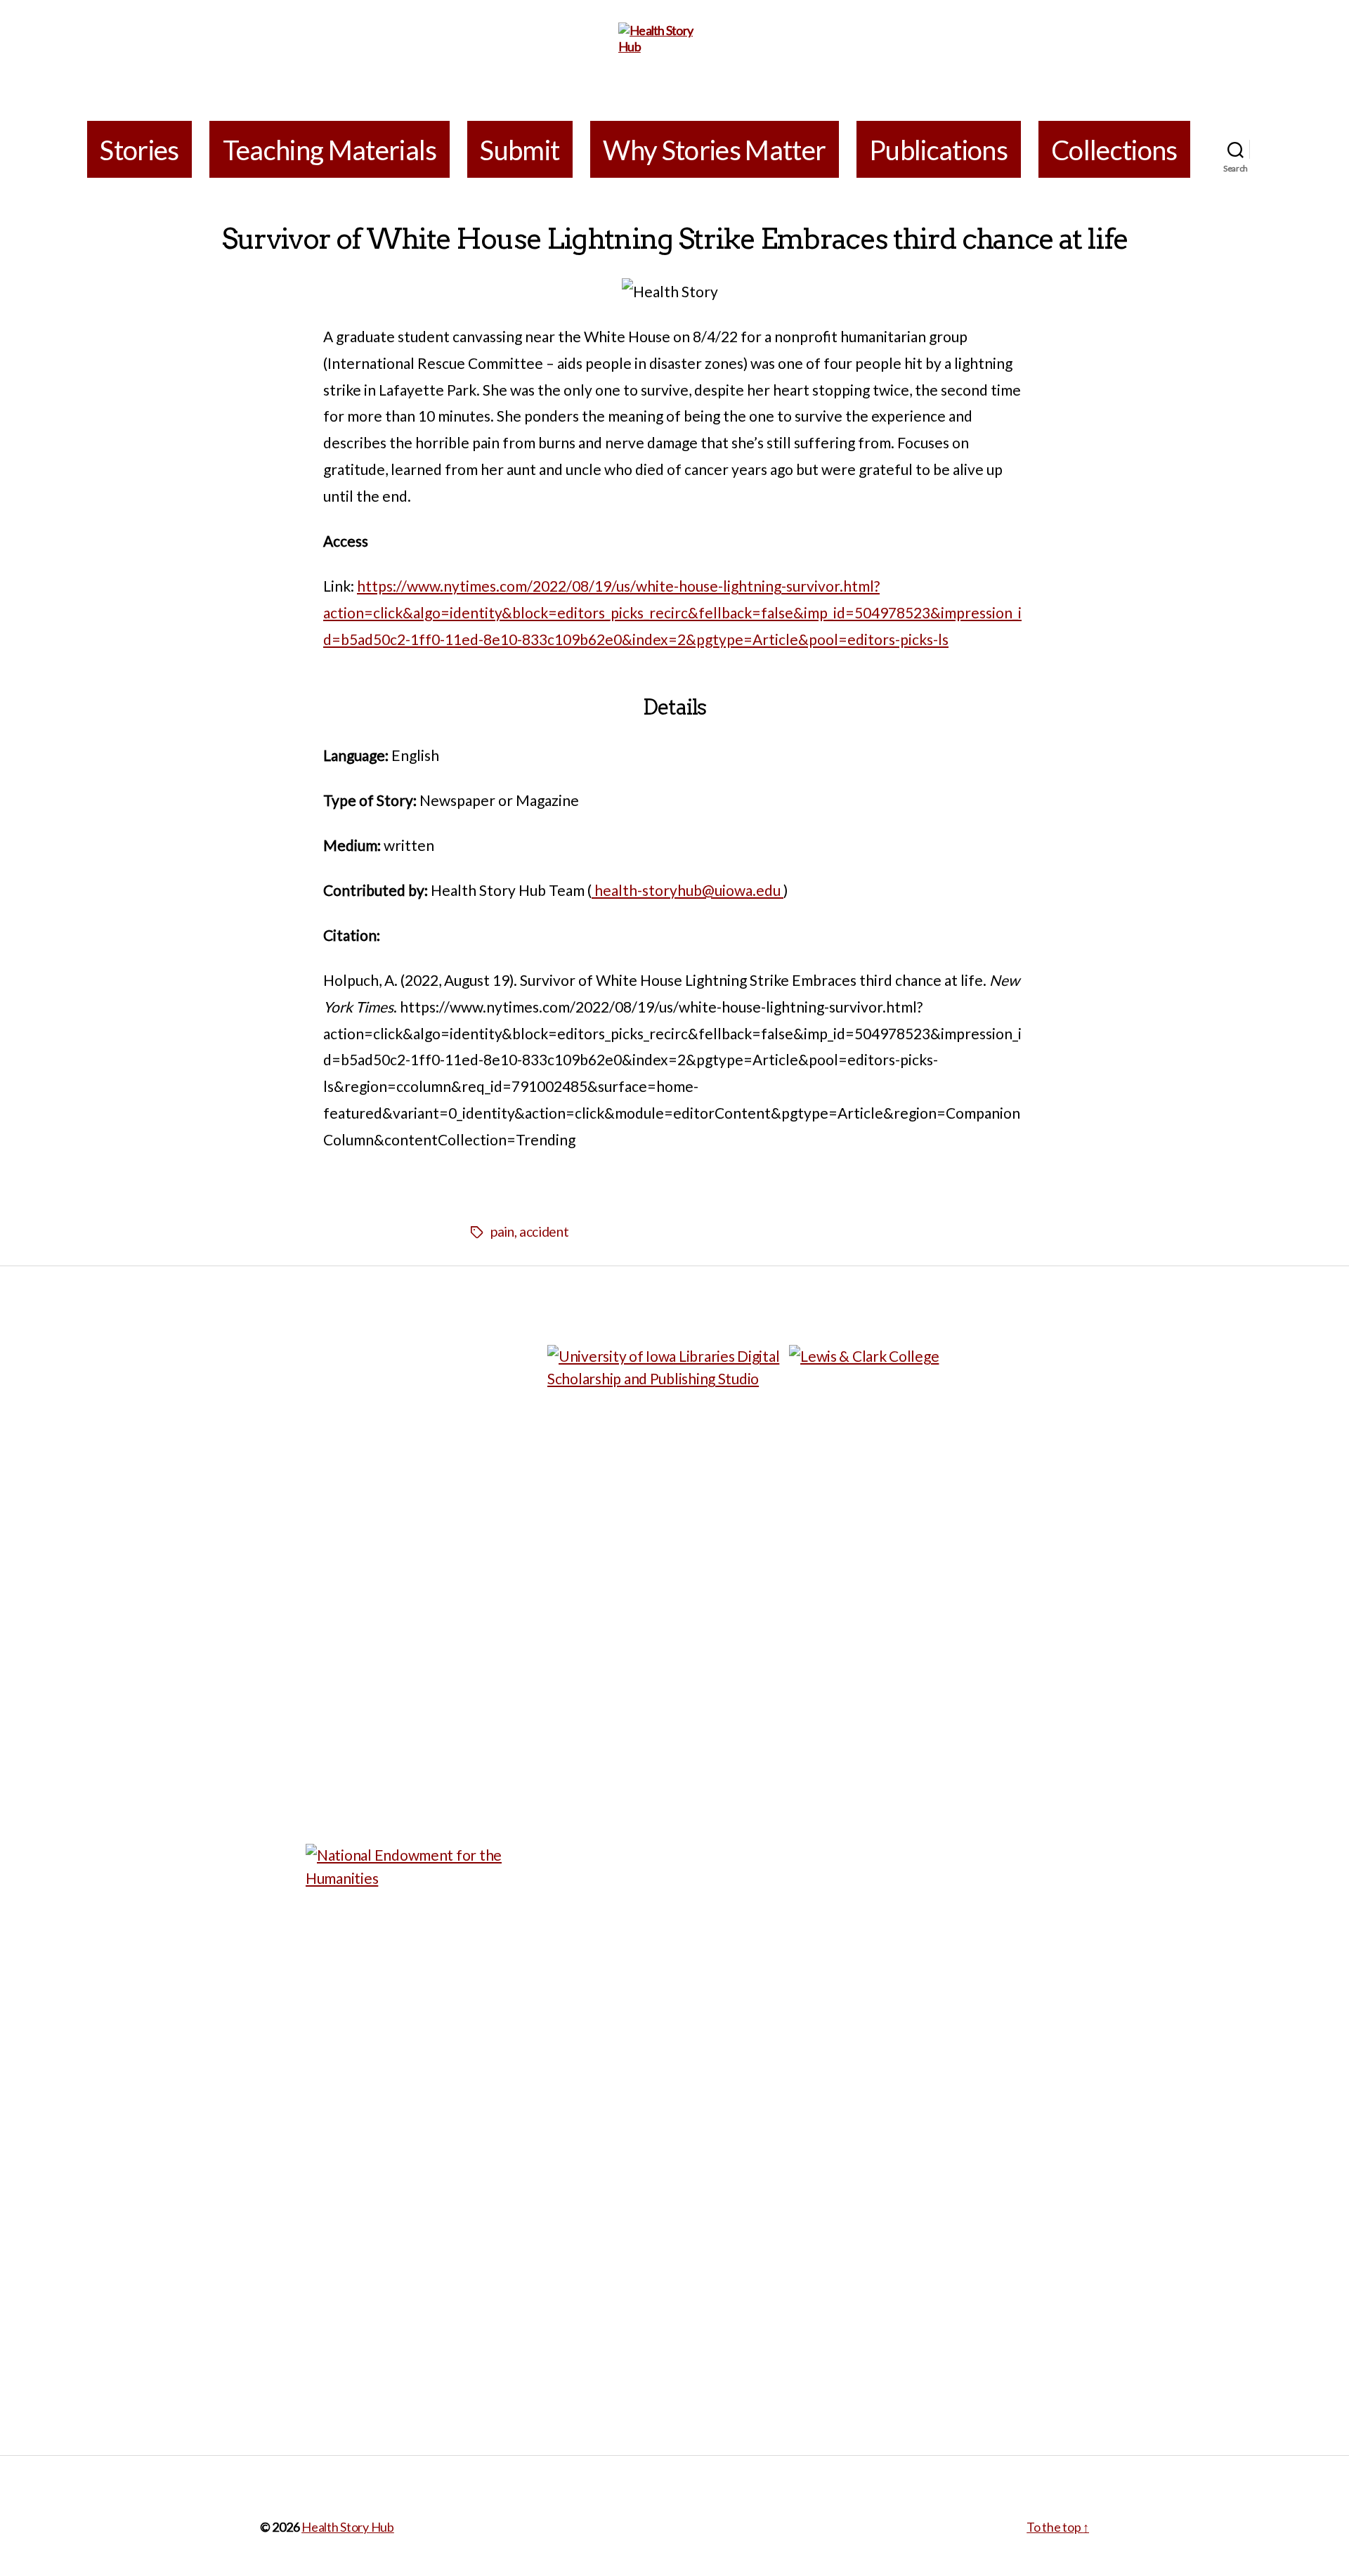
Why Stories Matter (714, 150)
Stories (139, 150)
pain (502, 1231)
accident (544, 1231)
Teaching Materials (330, 150)
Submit (520, 150)
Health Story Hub (348, 2527)
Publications (938, 150)
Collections (1114, 150)
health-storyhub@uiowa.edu (687, 890)
